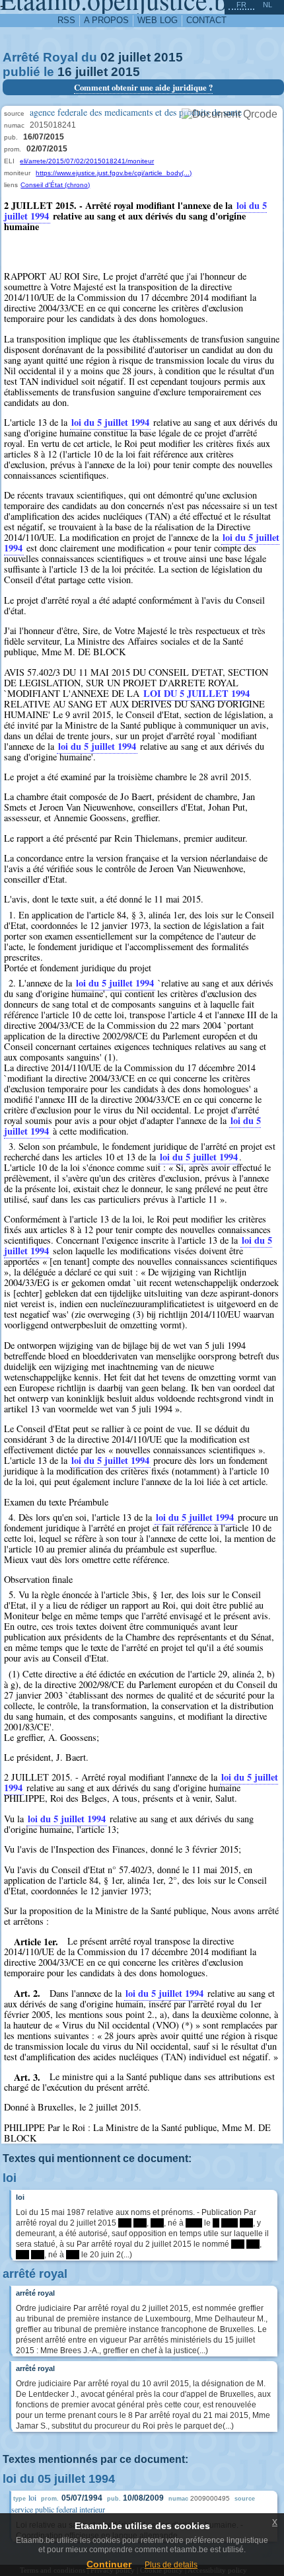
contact (206, 20)
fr (241, 5)
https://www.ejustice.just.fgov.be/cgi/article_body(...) (114, 173)
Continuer (109, 2564)
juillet (134, 57)
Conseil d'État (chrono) (55, 185)
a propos (106, 20)
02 (108, 57)
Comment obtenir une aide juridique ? (143, 87)
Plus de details (171, 2565)
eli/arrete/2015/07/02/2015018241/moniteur (87, 161)
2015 (168, 57)
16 (65, 72)
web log (158, 20)
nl (267, 5)
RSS (66, 20)
